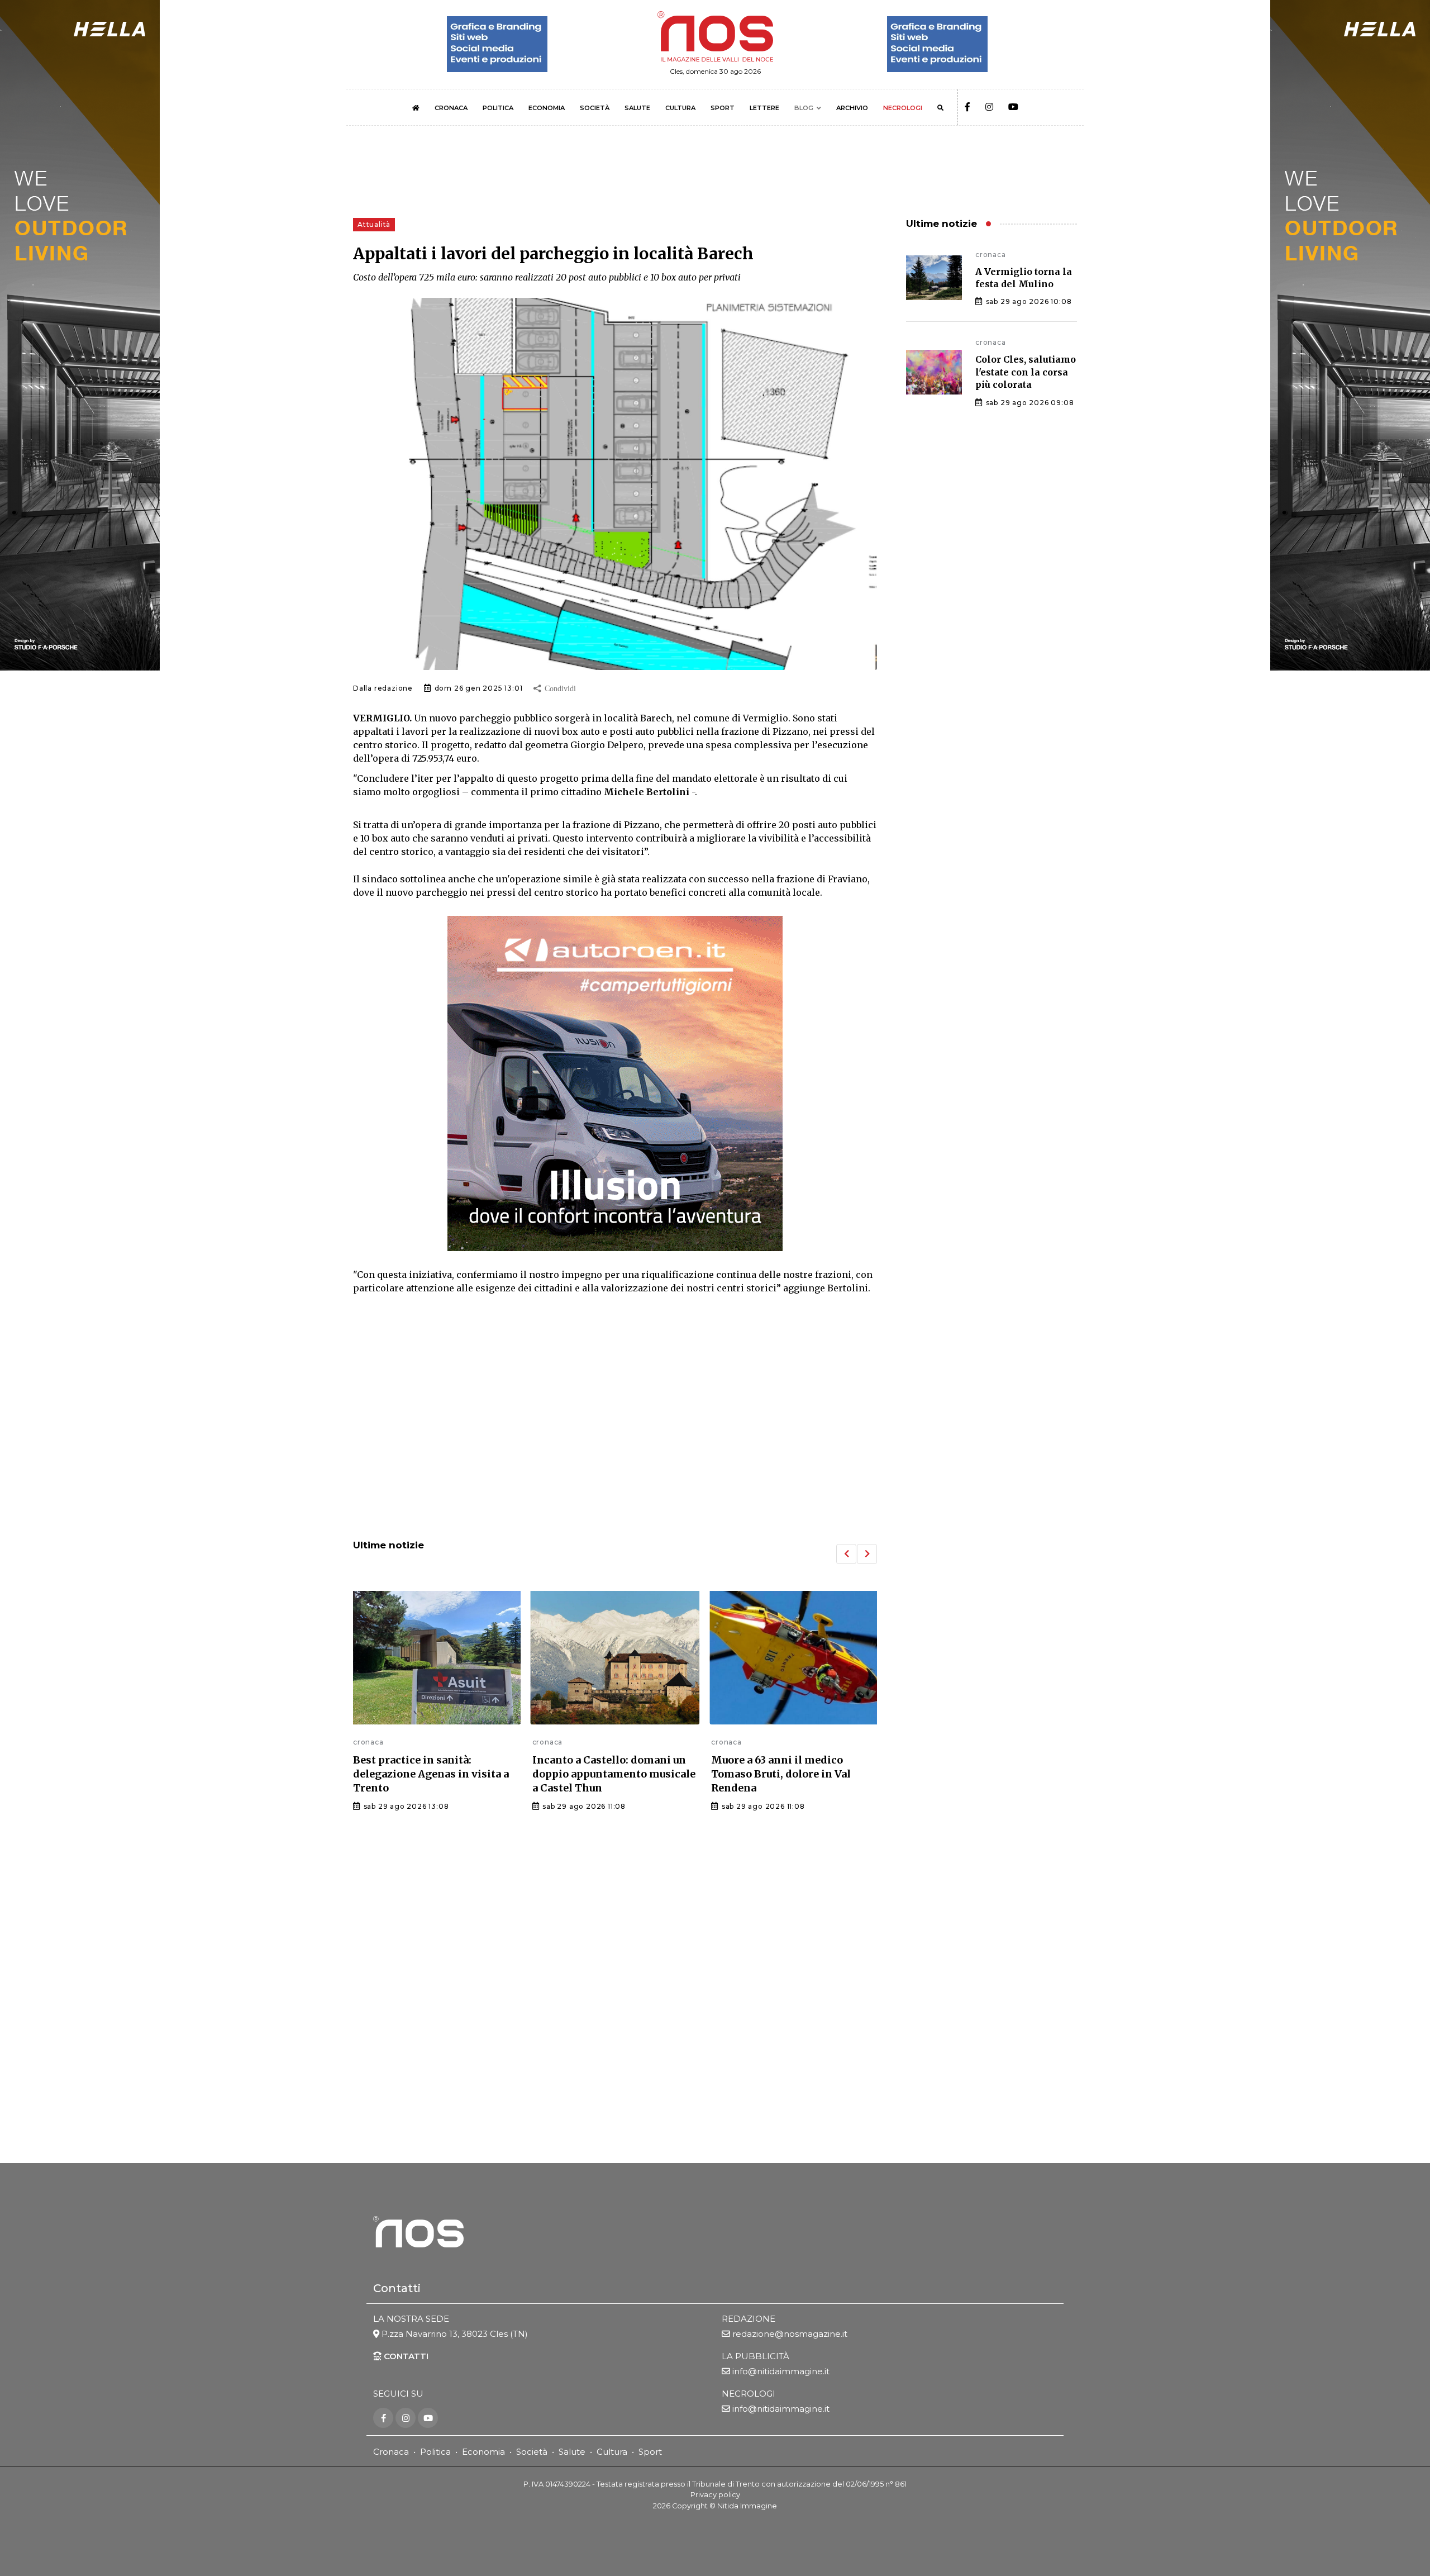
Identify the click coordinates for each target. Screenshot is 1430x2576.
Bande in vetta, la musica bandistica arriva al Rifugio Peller (781, 1774)
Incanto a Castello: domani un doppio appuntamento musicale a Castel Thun (435, 1774)
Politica (435, 2452)
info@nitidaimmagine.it (781, 2371)
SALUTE (637, 108)
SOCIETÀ (595, 108)
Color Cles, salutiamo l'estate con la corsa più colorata (1026, 372)
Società (532, 2452)
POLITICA (498, 108)
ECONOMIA (547, 108)
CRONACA (451, 108)
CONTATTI (405, 2356)
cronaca (368, 1742)
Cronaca (391, 2452)
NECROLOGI (903, 108)
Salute (572, 2452)
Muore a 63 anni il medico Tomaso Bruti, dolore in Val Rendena (602, 1774)
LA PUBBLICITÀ (755, 2356)
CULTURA (680, 108)
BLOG (804, 108)
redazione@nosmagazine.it (790, 2334)
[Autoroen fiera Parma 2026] (615, 1083)
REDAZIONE (749, 2319)
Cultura (612, 2452)
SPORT (723, 108)
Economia (483, 2452)
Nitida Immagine (747, 2506)
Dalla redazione (383, 688)
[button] (846, 1554)
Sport (650, 2452)
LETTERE (764, 108)
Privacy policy (715, 2495)
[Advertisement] (615, 1438)
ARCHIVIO (852, 108)
